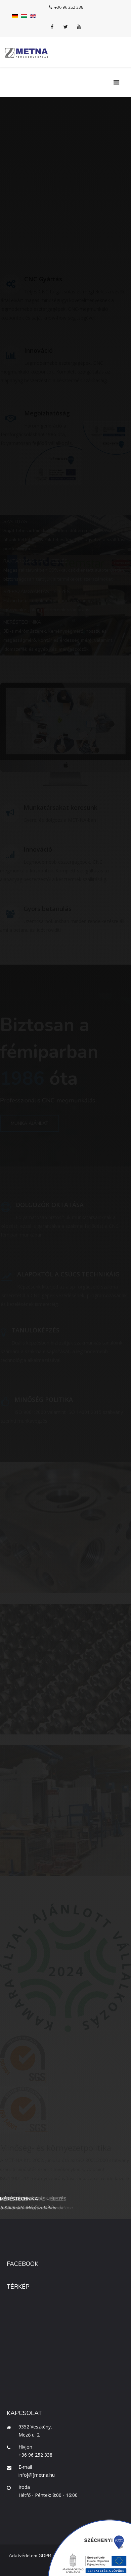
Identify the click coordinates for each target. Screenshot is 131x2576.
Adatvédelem (23, 2556)
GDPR (45, 2556)
